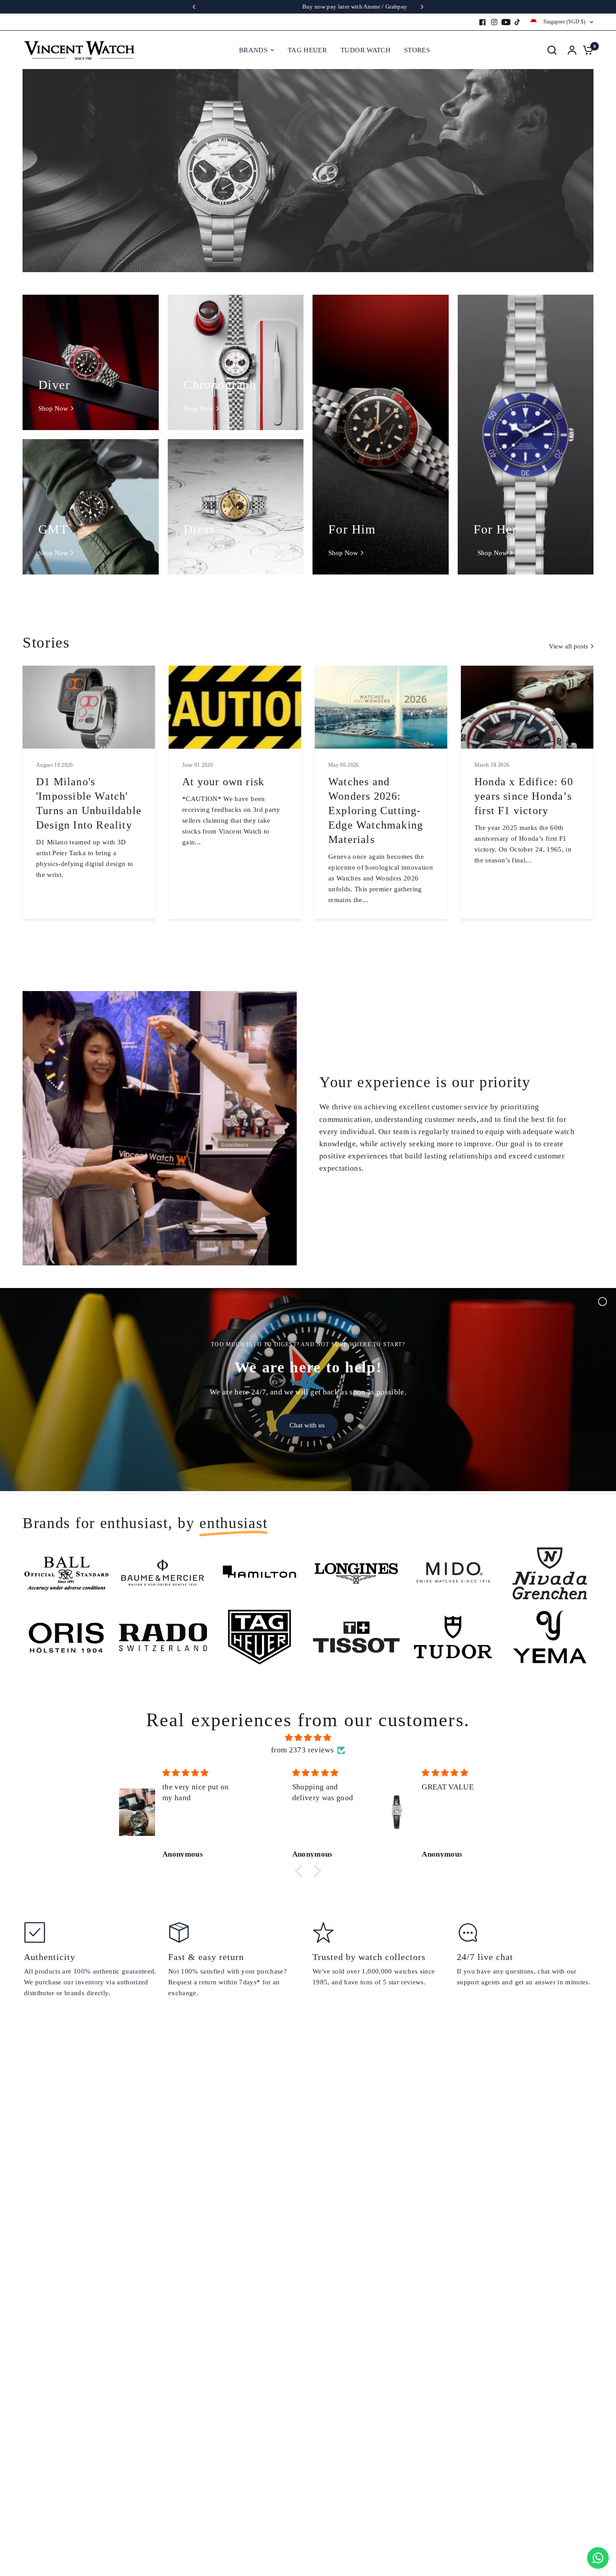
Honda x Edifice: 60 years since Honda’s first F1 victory (524, 796)
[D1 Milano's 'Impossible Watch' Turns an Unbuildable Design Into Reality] (89, 707)
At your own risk (223, 782)
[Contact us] (598, 2558)
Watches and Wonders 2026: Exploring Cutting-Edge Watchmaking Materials (376, 811)
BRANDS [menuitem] (253, 50)
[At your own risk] (235, 707)
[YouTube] (506, 22)
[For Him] (381, 435)
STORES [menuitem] (417, 50)
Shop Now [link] (53, 409)
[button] (301, 1871)
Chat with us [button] (307, 1425)
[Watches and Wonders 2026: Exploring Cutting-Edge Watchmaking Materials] (381, 707)
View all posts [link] (568, 646)
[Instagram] (494, 22)
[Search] (552, 50)
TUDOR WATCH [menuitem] (365, 50)
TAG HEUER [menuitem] (307, 50)
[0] (586, 50)
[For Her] (526, 435)
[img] (308, 1737)
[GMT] (91, 507)
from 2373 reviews (302, 1750)
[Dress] (236, 507)
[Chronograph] (236, 362)
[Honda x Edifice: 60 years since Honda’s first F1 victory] (527, 707)
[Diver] (91, 362)
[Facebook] (483, 22)
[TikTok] (518, 22)
